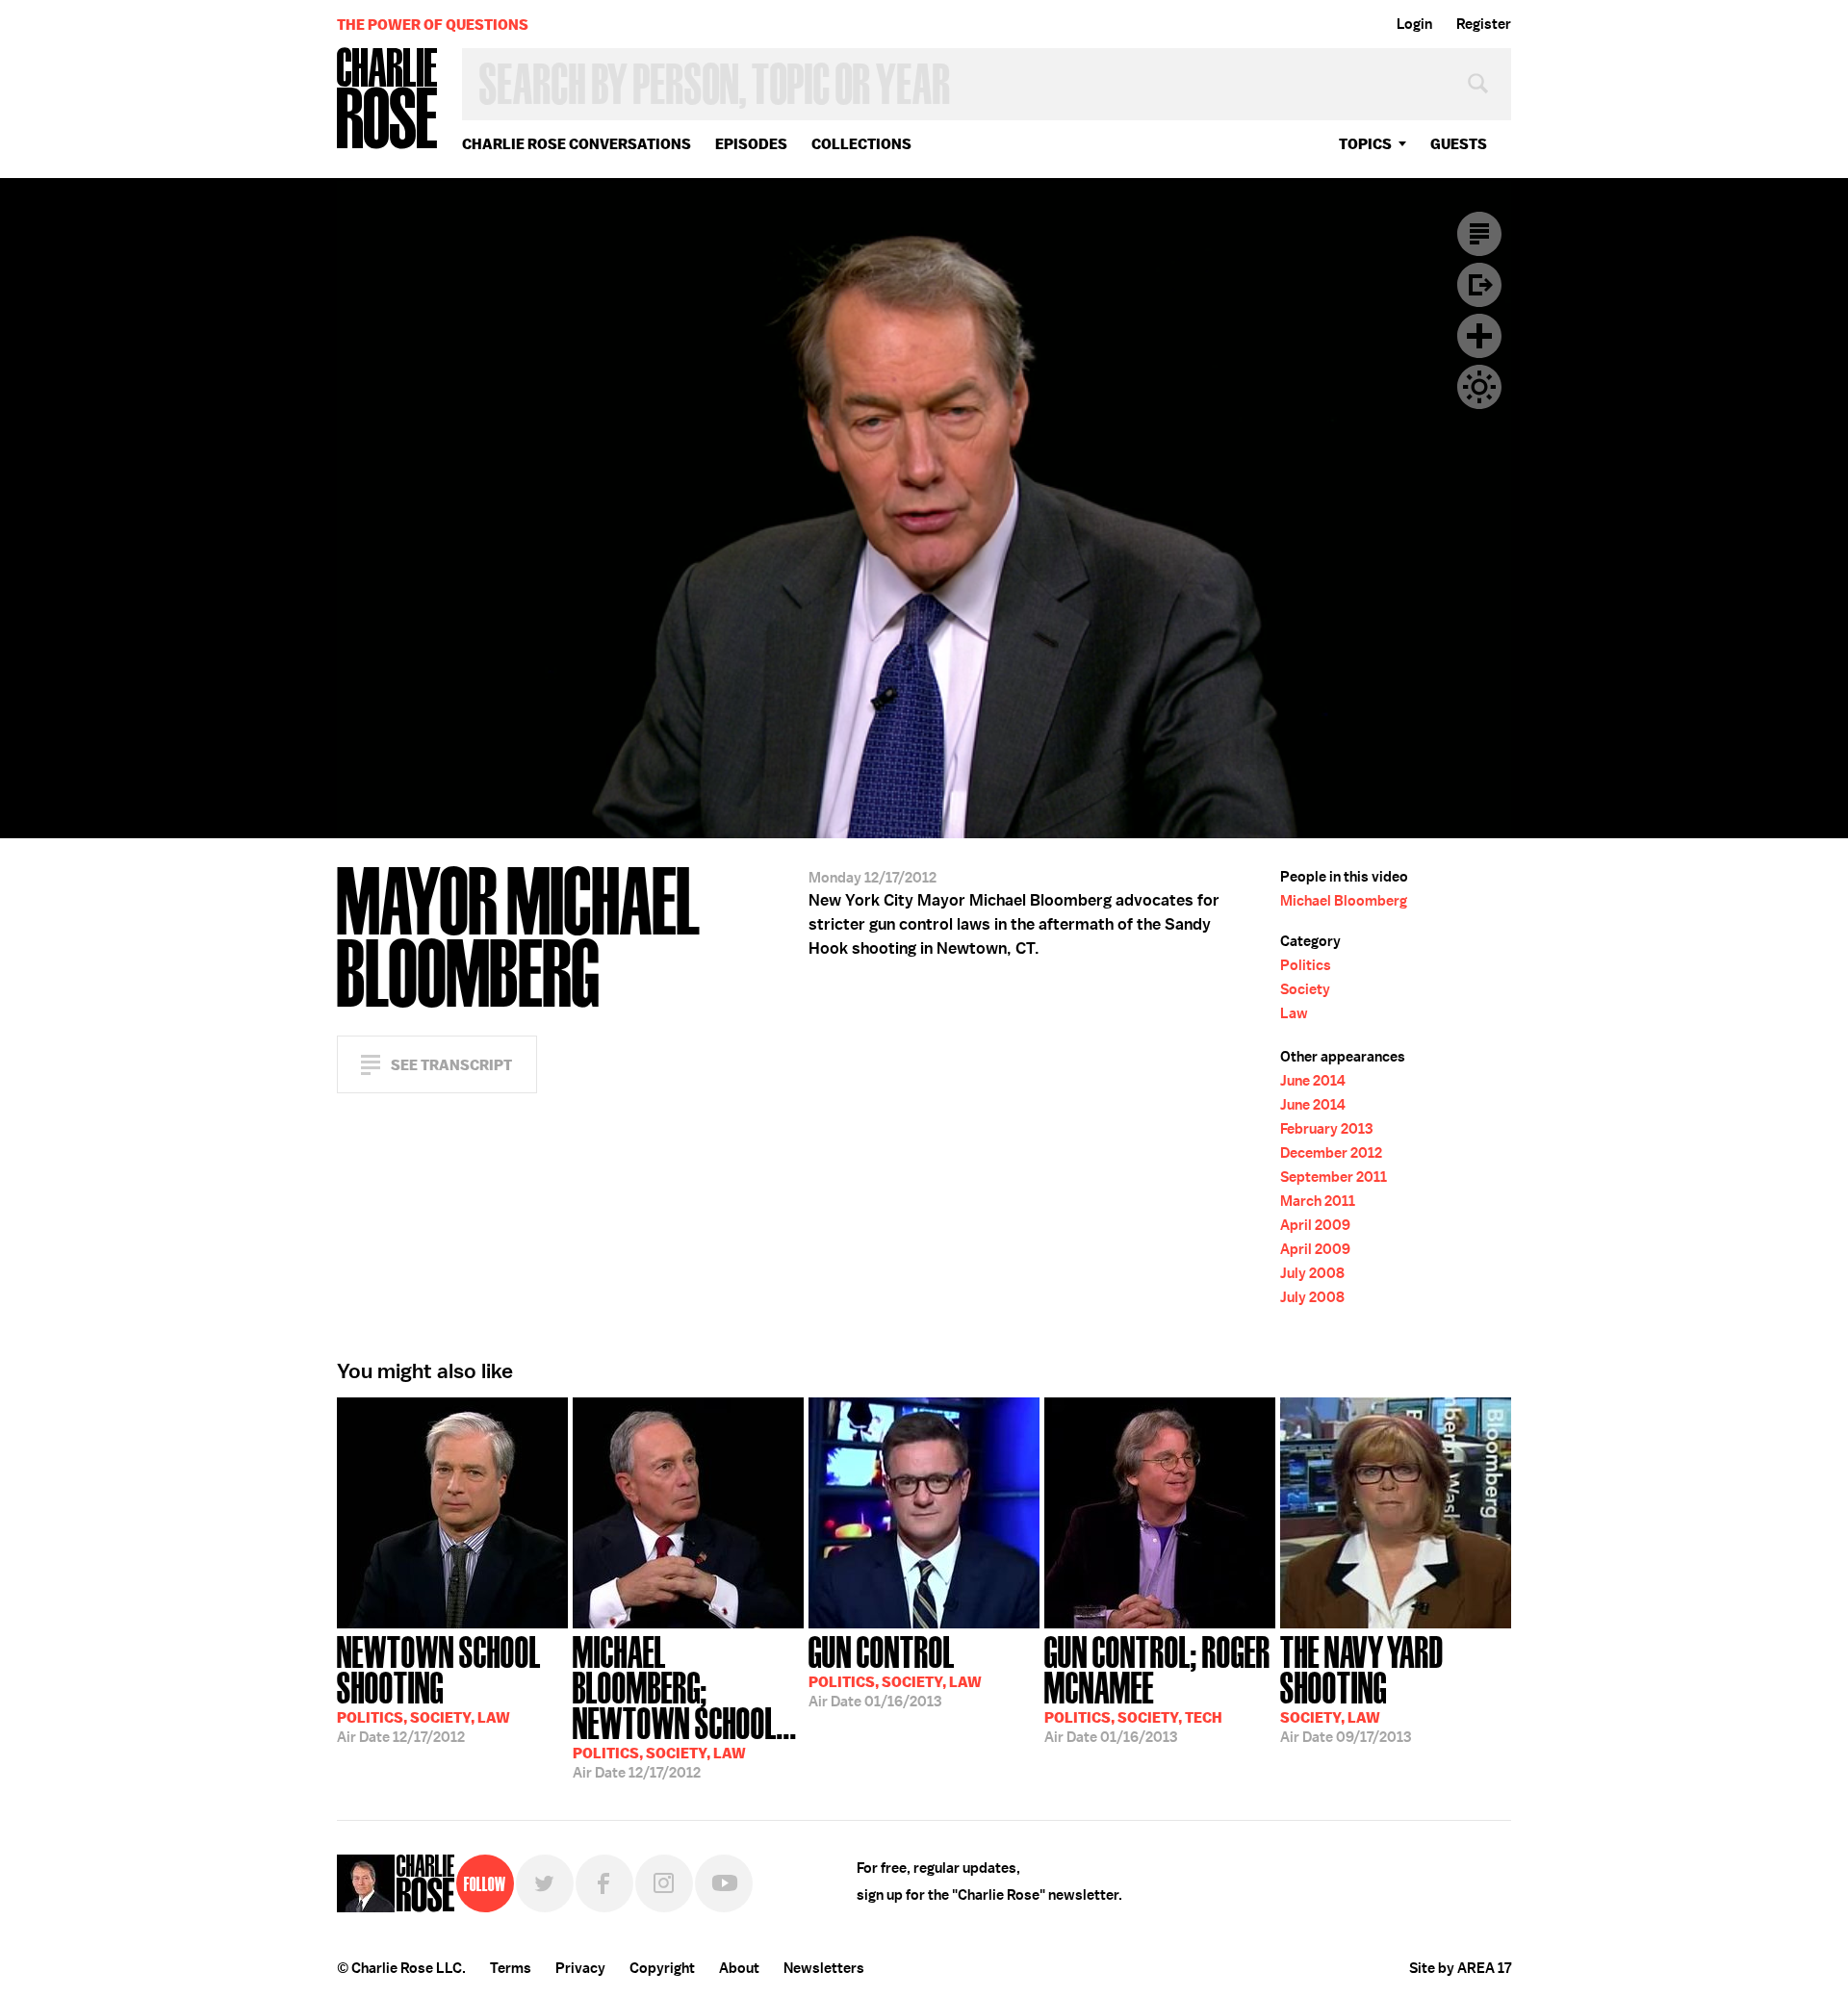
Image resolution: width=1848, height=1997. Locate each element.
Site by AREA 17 (1460, 1968)
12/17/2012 (439, 1688)
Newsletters (824, 1968)
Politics (1306, 965)
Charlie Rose (388, 100)
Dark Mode (1479, 387)
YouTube (724, 1883)
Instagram (664, 1883)
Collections (861, 144)
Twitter (545, 1883)
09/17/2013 (1362, 1688)
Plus (1479, 336)
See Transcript (451, 1065)
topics (1365, 144)
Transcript (1479, 234)
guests (1459, 144)
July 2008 (1312, 1273)
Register (1484, 24)
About (739, 1968)
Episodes (751, 144)
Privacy (580, 1968)
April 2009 (1315, 1225)
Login (1414, 24)
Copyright (662, 1968)
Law (1294, 1013)
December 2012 (1331, 1153)
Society (1305, 989)
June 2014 (1313, 1081)
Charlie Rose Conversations (577, 144)
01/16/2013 (895, 1670)
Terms (511, 1968)
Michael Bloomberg (1344, 901)
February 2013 (1326, 1129)
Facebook (604, 1883)
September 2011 (1334, 1177)
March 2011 (1318, 1201)
